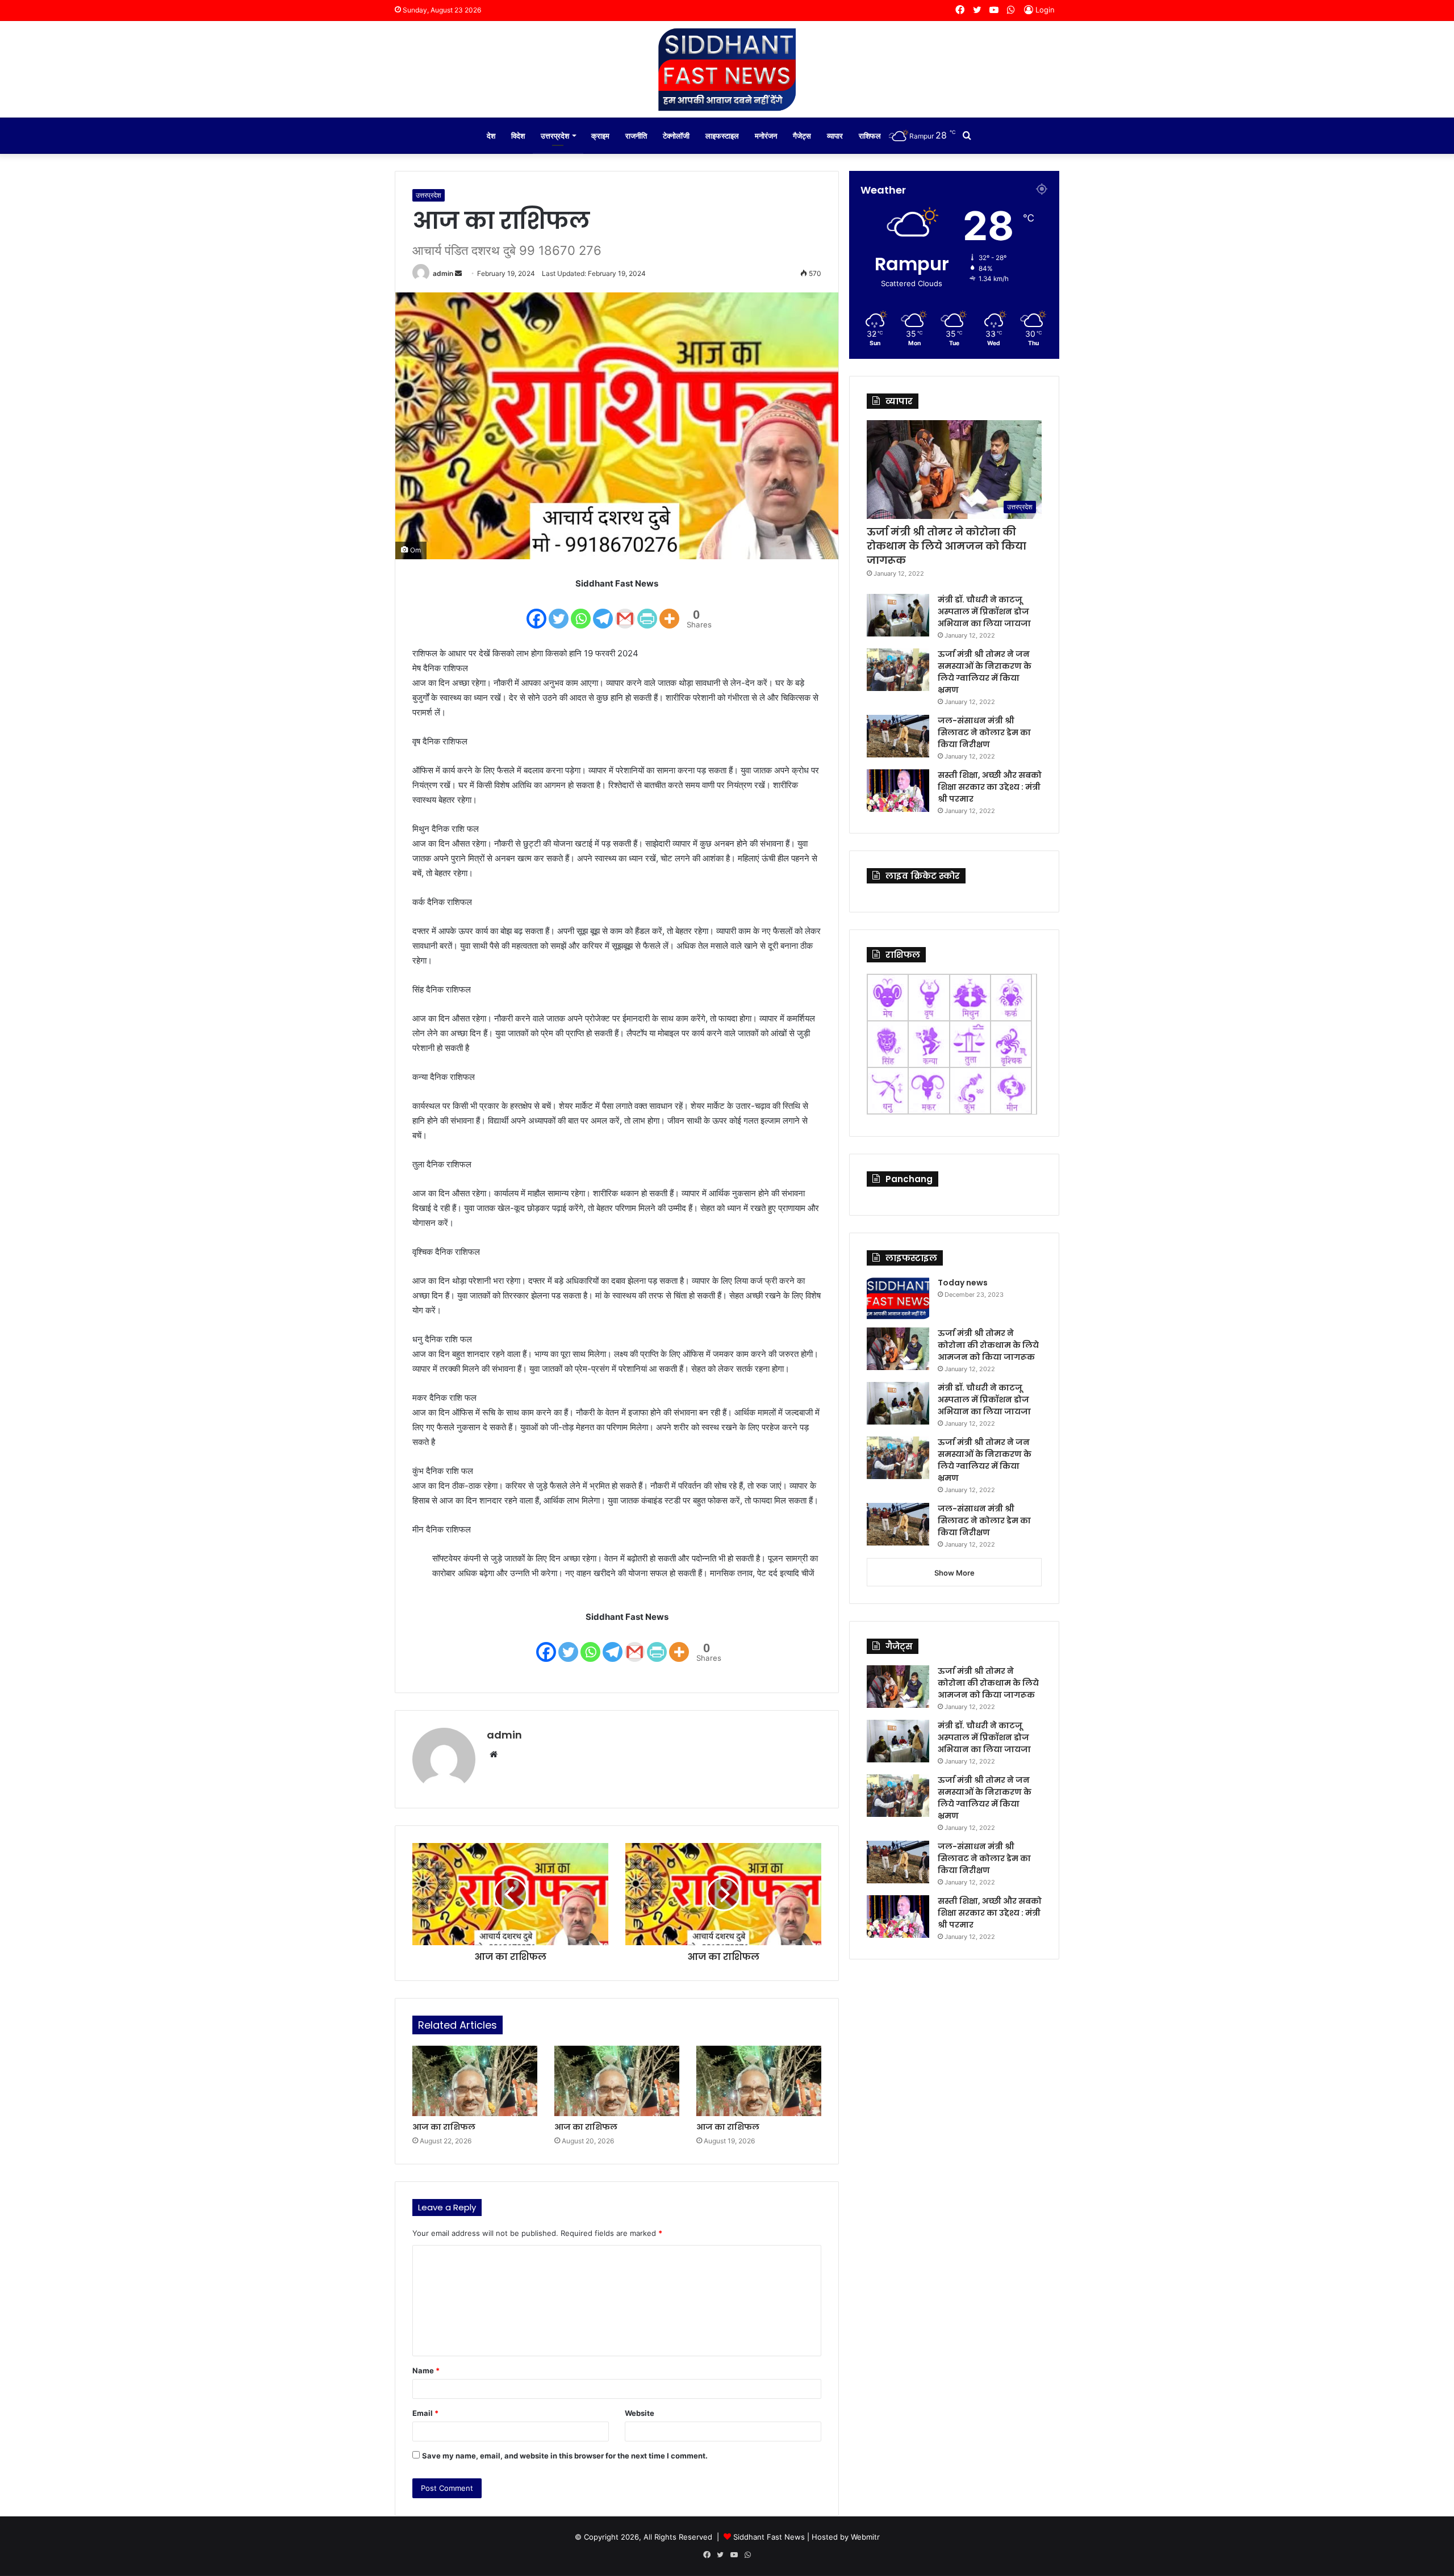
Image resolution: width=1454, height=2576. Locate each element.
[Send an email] (458, 273)
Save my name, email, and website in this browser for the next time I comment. (565, 2456)
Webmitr (865, 2537)
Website (640, 2413)
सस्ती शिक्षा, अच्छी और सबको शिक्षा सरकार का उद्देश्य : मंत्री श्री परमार (990, 787)
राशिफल (870, 136)
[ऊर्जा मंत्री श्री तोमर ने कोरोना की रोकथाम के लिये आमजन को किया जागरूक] (898, 1349)
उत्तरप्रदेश (555, 136)
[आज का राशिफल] (475, 2081)
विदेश (518, 136)
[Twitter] (559, 611)
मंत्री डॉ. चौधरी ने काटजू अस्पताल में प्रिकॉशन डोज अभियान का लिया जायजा (984, 611)
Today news (963, 1283)
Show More (954, 1573)
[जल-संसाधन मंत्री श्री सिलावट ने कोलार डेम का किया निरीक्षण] (898, 736)
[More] (669, 611)
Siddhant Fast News (769, 2537)
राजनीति (636, 136)
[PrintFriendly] (647, 611)
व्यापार (835, 136)
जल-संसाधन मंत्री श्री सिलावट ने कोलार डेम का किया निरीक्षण (984, 732)
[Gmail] (625, 611)
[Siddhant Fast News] (727, 69)
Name (426, 2370)
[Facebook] (536, 611)
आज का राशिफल (444, 2127)
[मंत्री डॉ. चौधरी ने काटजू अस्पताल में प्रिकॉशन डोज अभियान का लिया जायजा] (898, 615)
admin (443, 273)
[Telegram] (603, 611)
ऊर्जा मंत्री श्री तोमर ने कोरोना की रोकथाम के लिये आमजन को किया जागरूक (947, 546)
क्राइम (600, 136)
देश (491, 136)
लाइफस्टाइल (722, 136)
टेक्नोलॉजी (676, 136)
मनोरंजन (766, 136)
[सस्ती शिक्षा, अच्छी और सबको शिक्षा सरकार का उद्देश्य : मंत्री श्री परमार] (898, 791)
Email (425, 2413)
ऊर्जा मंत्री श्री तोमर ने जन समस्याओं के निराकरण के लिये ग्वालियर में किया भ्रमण (985, 672)
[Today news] (898, 1298)
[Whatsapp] (581, 611)
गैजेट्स (802, 136)
